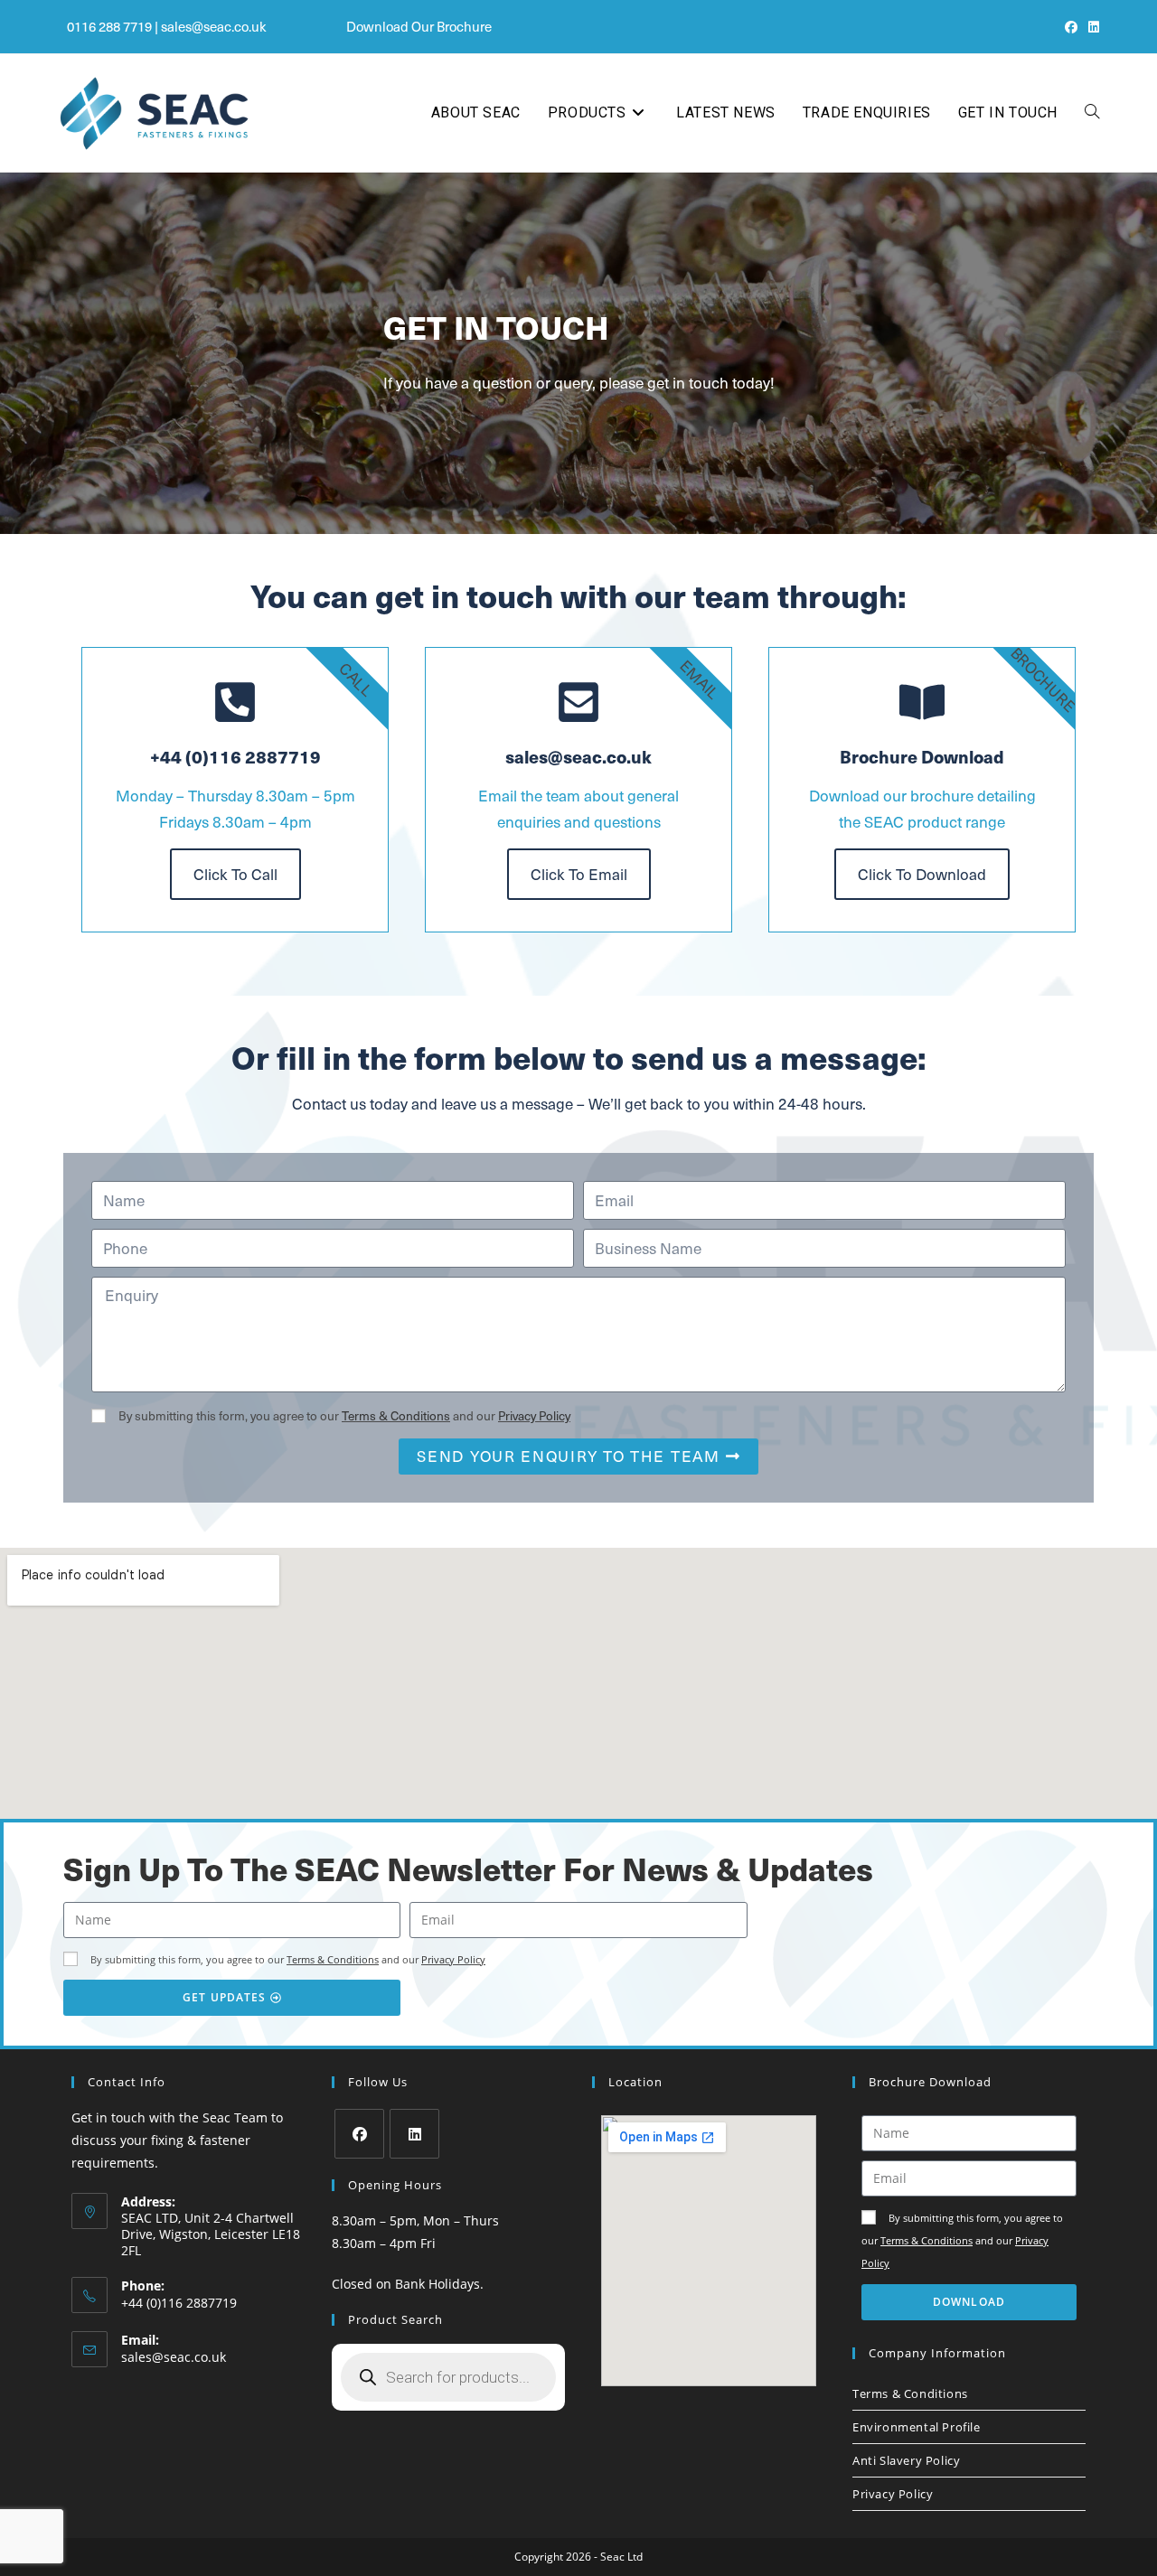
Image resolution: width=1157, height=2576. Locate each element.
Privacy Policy (534, 1415)
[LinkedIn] (414, 2134)
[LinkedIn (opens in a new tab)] (1091, 27)
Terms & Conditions (396, 1415)
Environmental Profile (917, 2427)
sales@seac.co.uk (214, 26)
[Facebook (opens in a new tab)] (1071, 27)
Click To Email (579, 874)
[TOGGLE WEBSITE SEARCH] (1092, 113)
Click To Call (235, 874)
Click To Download (922, 874)
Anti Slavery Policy (906, 2460)
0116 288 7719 (109, 26)
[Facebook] (359, 2134)
